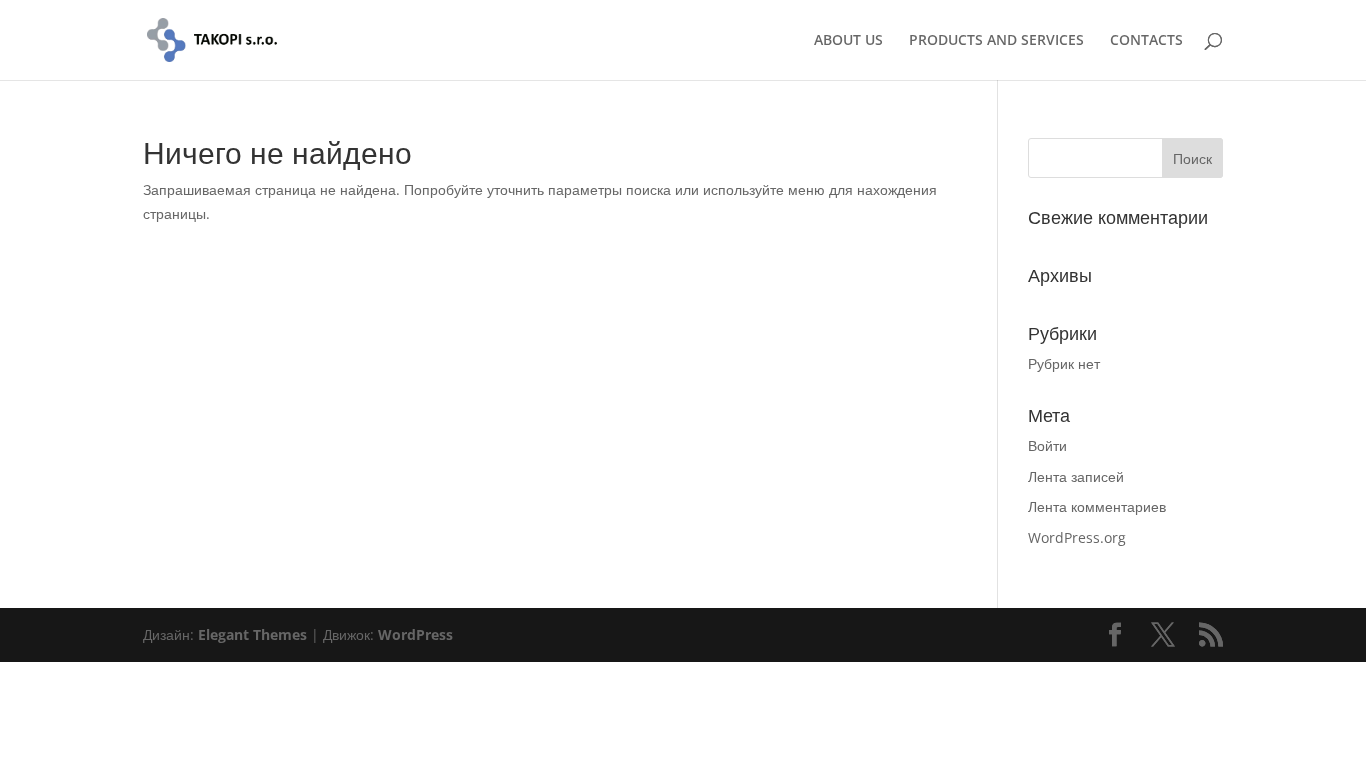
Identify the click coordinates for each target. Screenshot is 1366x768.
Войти (1047, 445)
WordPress (415, 634)
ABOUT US (848, 41)
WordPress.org (1077, 537)
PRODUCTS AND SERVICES (996, 41)
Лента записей (1076, 476)
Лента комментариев (1097, 506)
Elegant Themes (252, 634)
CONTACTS (1146, 41)
